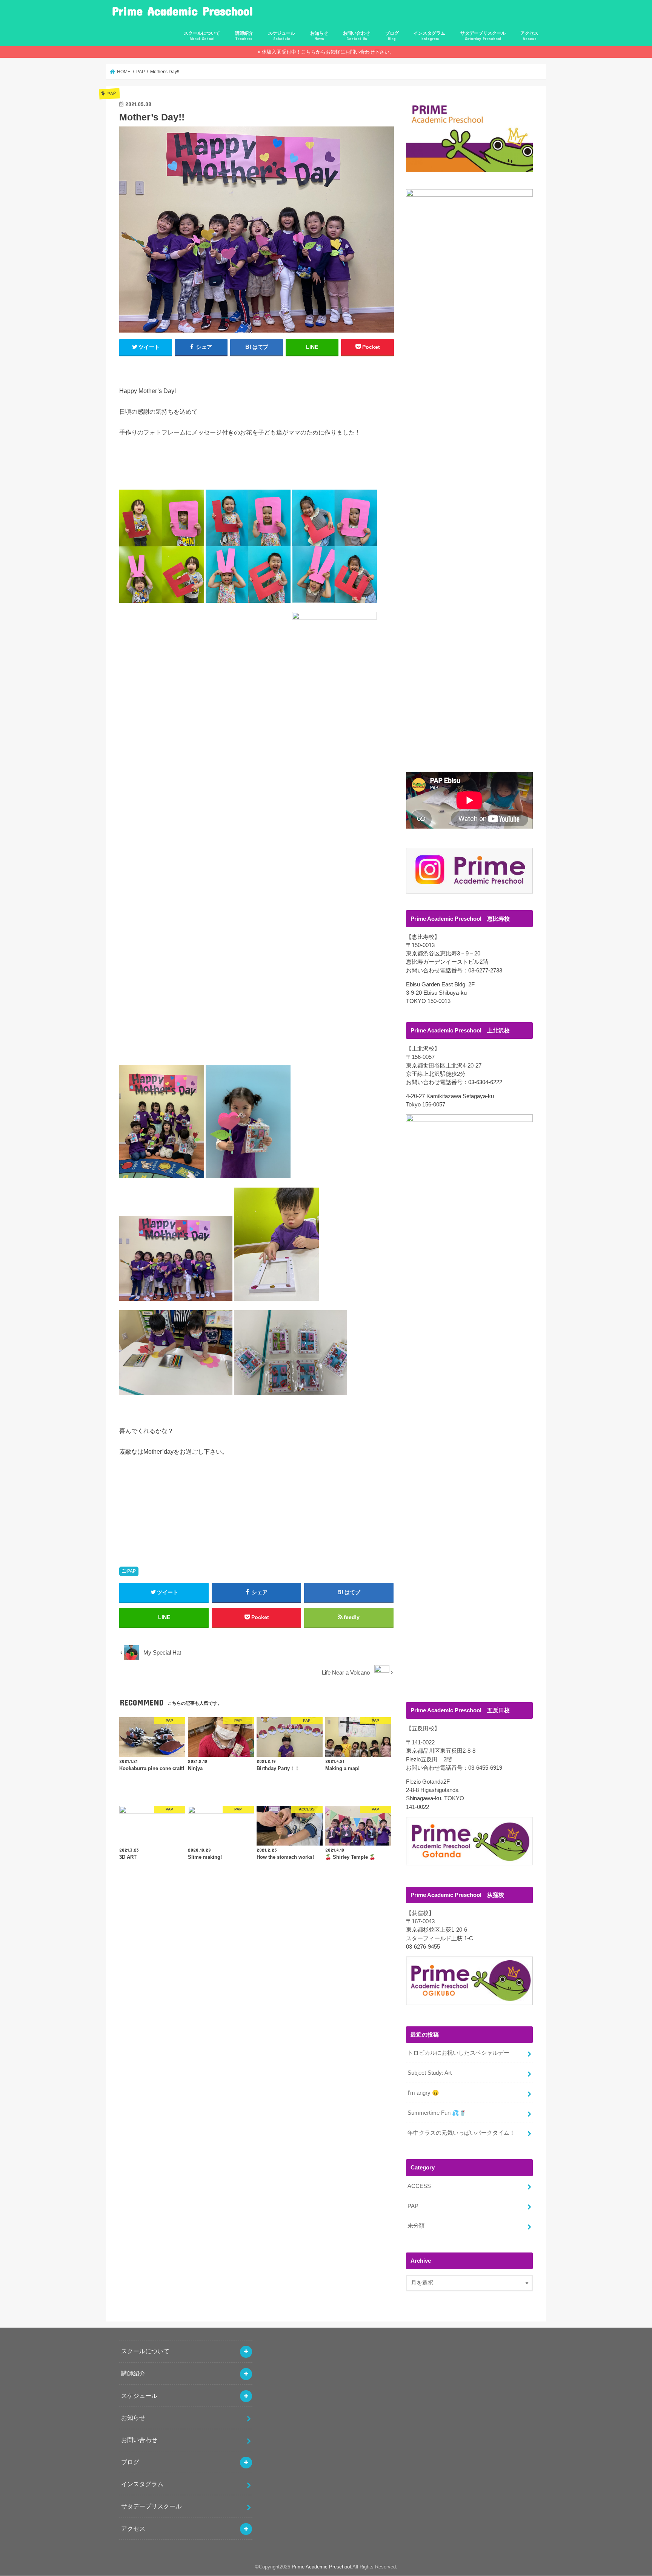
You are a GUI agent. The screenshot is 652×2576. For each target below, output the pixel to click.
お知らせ (319, 36)
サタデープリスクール (483, 36)
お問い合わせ (357, 36)
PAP (131, 1571)
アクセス (529, 36)
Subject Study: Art (430, 2073)
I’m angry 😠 (423, 2093)
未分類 (416, 2226)
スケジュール (281, 36)
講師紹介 (244, 36)
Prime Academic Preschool (182, 11)
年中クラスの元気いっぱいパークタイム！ (461, 2133)
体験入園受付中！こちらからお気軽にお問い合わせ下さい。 (328, 52)
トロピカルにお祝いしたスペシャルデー (458, 2053)
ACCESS (419, 2186)
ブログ (392, 36)
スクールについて (202, 36)
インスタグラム (429, 36)
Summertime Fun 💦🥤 (437, 2113)
